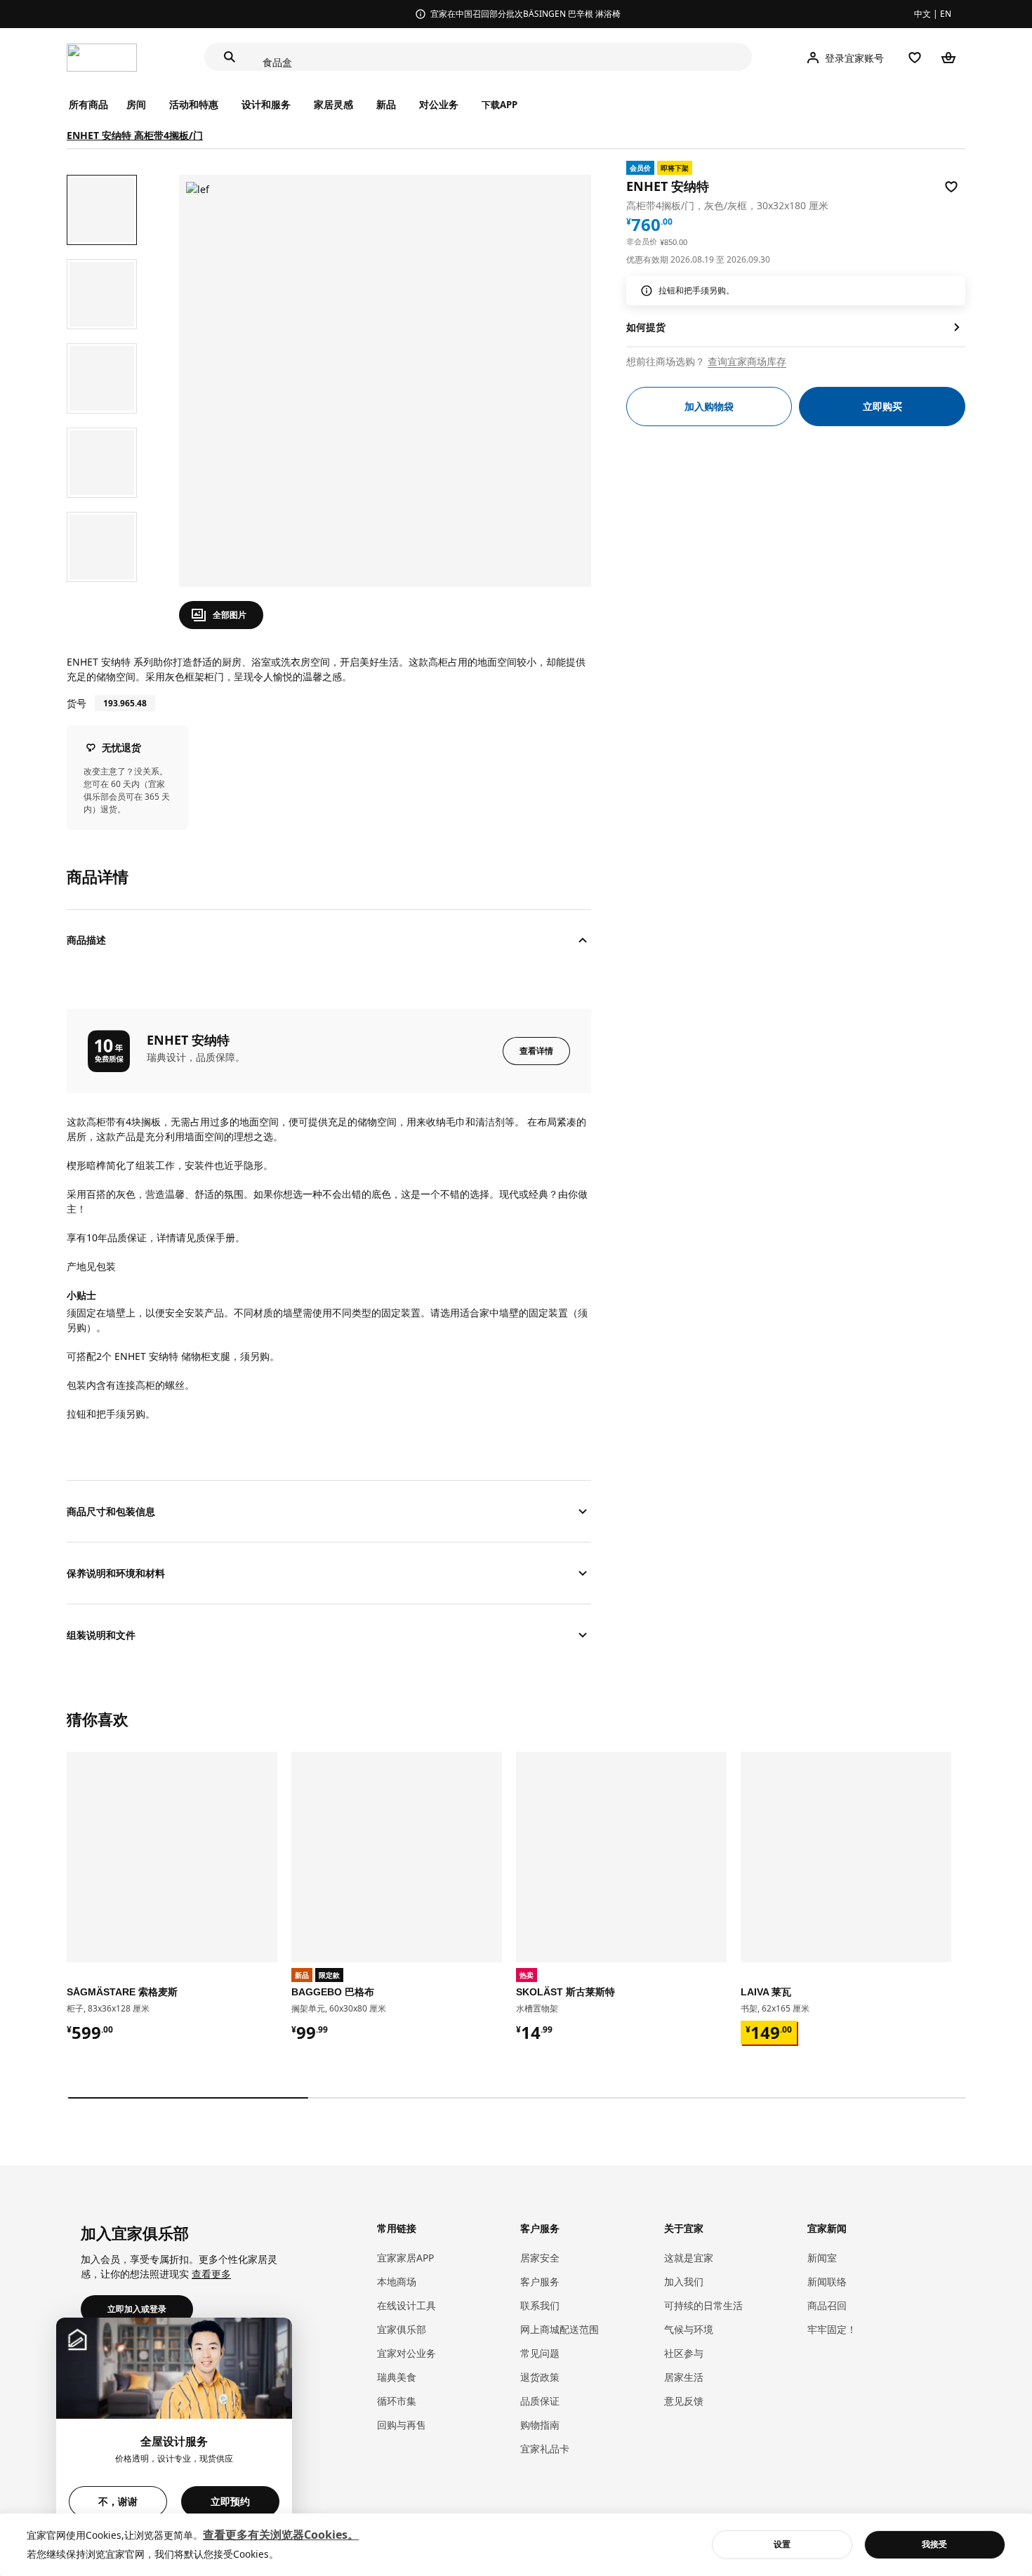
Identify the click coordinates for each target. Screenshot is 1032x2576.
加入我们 (684, 2281)
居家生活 (684, 2377)
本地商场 (397, 2281)
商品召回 (827, 2305)
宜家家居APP (405, 2258)
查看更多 (211, 2274)
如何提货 (646, 327)
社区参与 (684, 2353)
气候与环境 (689, 2329)
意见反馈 (684, 2401)
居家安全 (540, 2258)
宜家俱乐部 (402, 2329)
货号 (77, 703)
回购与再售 (402, 2425)
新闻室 (822, 2258)
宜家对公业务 (406, 2353)
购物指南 (540, 2425)
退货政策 (540, 2377)
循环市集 (397, 2401)
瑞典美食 (397, 2377)
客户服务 (540, 2281)
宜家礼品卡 (545, 2449)
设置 (782, 2544)
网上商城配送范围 (560, 2329)
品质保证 (540, 2401)
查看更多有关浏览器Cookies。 (281, 2535)
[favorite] (951, 187)
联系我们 (540, 2305)
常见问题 (540, 2353)
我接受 (934, 2544)
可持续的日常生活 (703, 2305)
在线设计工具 (406, 2305)
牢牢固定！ (832, 2329)
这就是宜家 (689, 2258)
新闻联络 (827, 2281)
